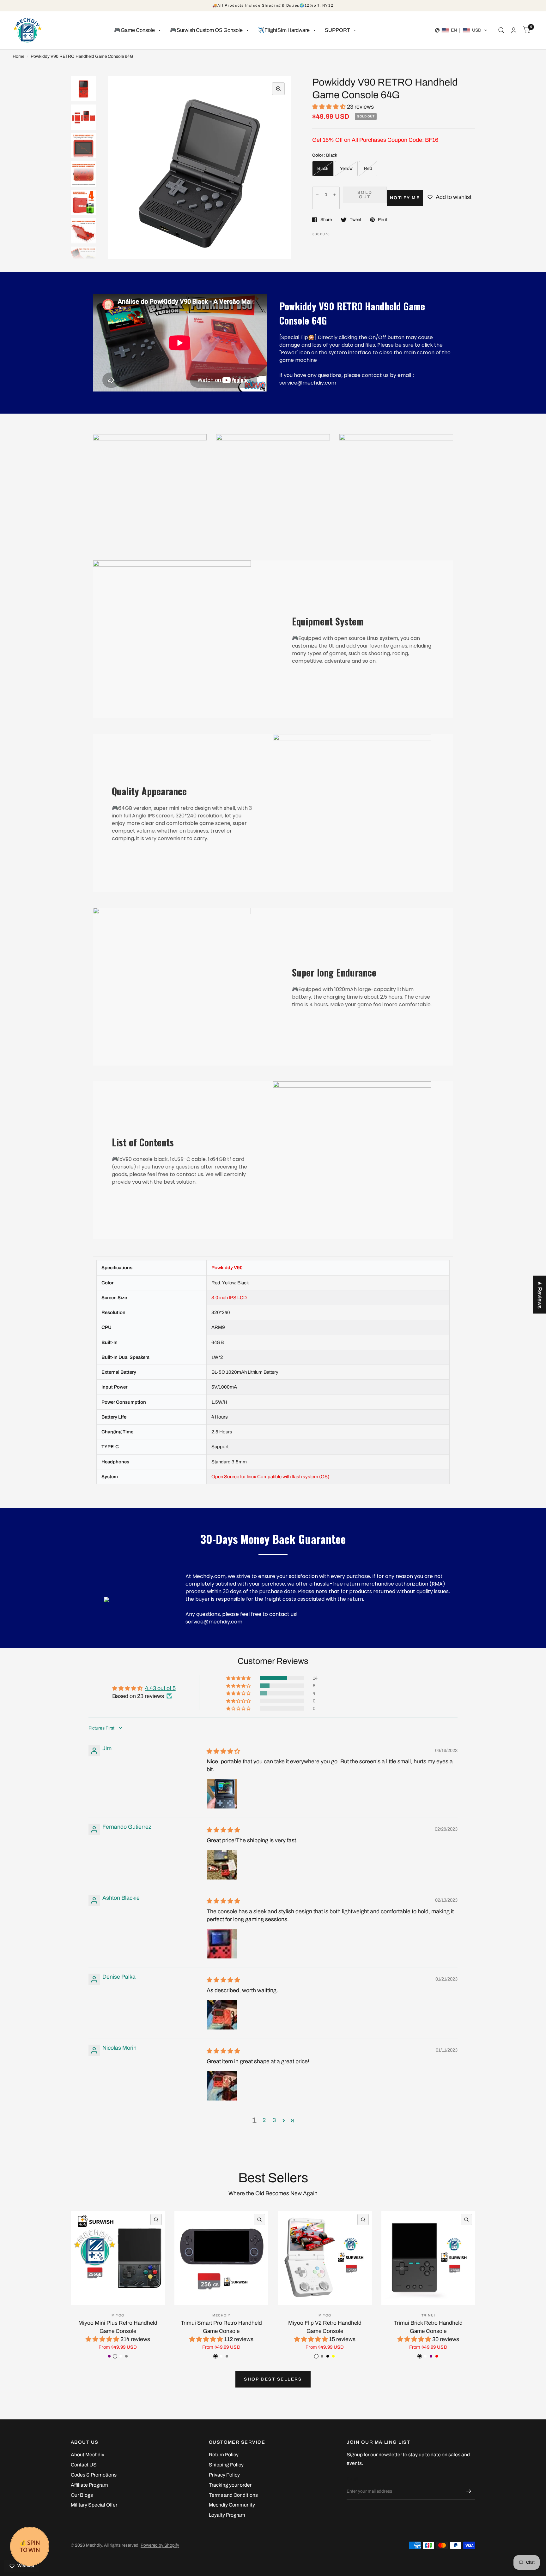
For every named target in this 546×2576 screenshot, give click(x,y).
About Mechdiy (88, 2455)
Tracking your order (230, 2485)
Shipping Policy (226, 2465)
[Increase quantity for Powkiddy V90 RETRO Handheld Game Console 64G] (335, 195)
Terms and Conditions (233, 2495)
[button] (461, 30)
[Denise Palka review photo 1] (222, 2015)
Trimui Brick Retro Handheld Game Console (428, 2327)
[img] (223, 1751)
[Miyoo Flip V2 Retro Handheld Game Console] (325, 2258)
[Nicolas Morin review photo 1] (222, 2086)
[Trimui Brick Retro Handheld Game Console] (428, 2258)
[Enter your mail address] (469, 2491)
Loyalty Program (227, 2515)
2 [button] (264, 2120)
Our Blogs (82, 2495)
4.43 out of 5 (160, 1688)
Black (323, 168)
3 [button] (274, 2120)
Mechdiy (221, 2315)
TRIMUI (428, 2315)
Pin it (383, 220)
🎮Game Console (134, 30)
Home (18, 56)
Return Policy (224, 2455)
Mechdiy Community (232, 2505)
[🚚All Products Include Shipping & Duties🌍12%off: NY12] (273, 6)
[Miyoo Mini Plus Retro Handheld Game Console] (118, 2258)
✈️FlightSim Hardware (284, 30)
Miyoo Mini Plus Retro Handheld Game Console (118, 2327)
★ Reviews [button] (540, 1294)
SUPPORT (337, 30)
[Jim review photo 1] (222, 1794)
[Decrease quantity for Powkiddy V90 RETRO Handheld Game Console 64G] (317, 195)
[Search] (501, 30)
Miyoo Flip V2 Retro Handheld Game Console (325, 2327)
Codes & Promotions (94, 2475)
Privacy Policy (224, 2475)
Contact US (84, 2465)
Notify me (405, 198)
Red (368, 168)
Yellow (346, 168)
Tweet (355, 220)
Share (326, 220)
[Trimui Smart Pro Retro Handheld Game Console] (221, 2258)
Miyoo (118, 2315)
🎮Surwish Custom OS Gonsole (206, 30)
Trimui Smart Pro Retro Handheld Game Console (221, 2327)
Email (352, 2479)
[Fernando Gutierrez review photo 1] (222, 1865)
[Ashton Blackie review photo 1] (222, 1944)
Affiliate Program (89, 2485)
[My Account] (514, 30)
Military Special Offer (94, 2505)
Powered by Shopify (160, 2545)
